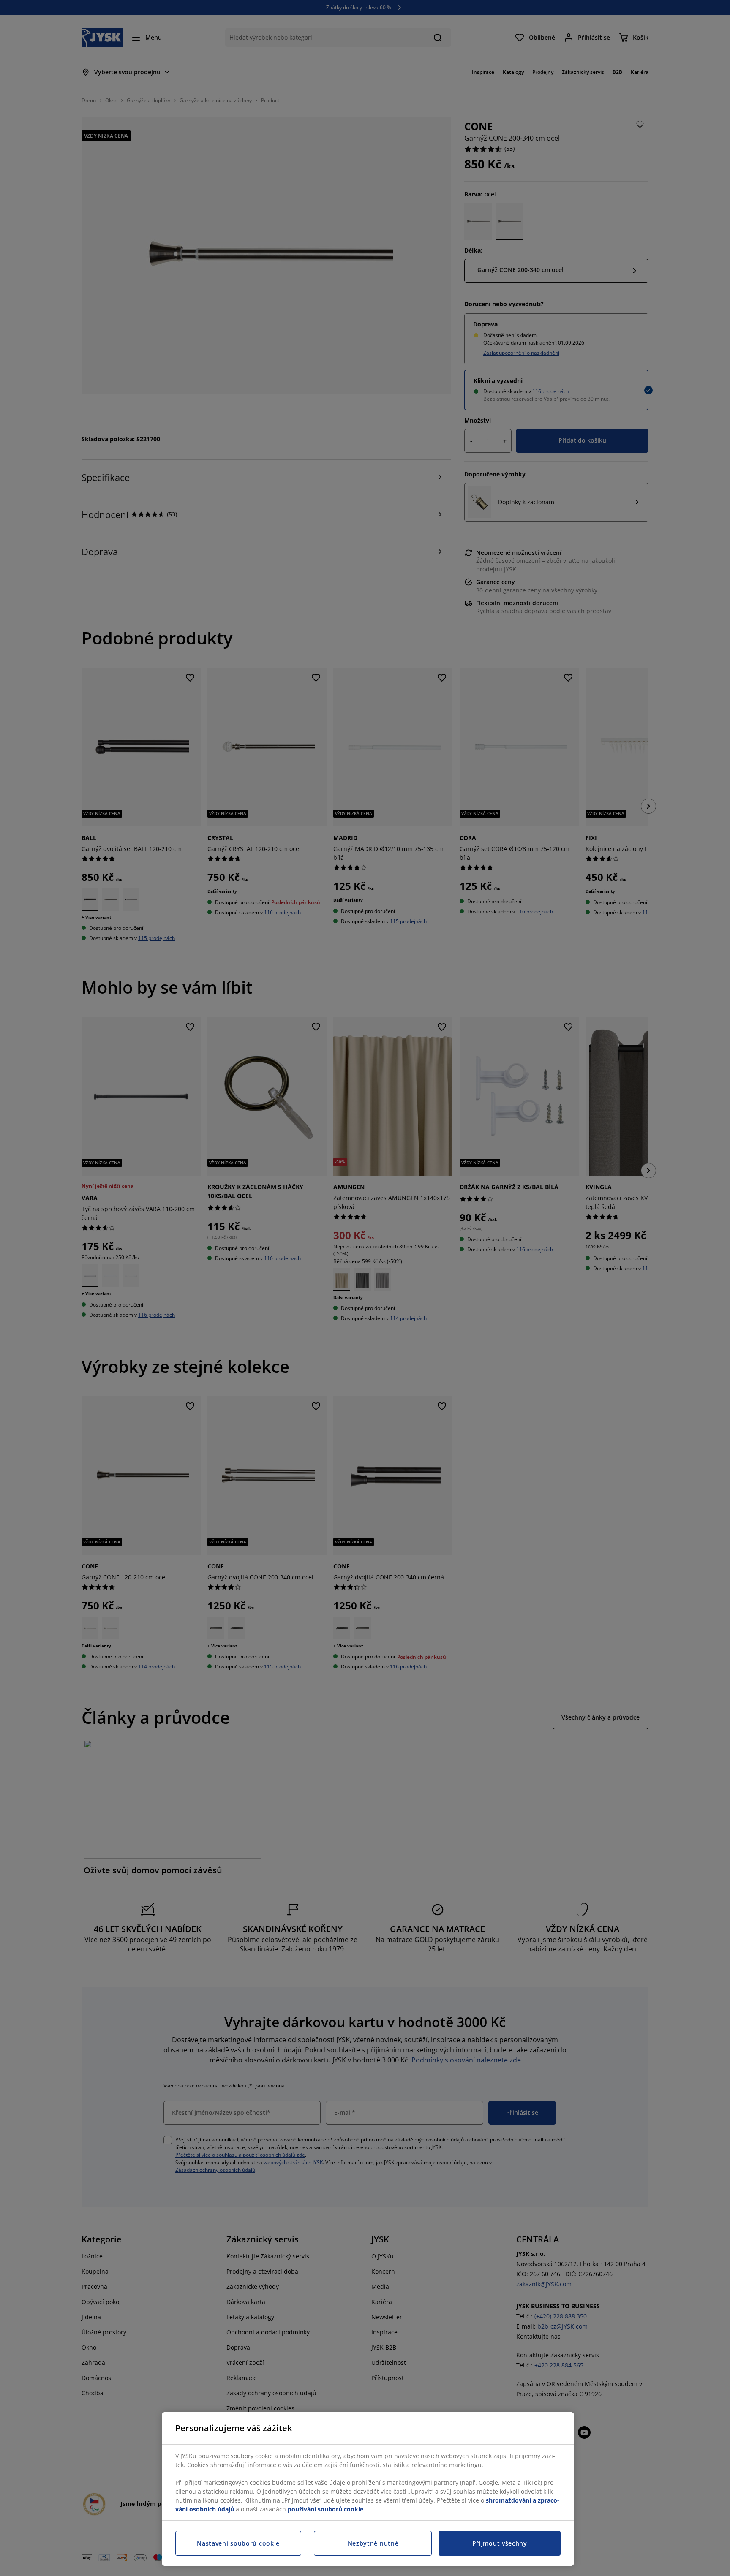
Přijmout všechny (500, 2543)
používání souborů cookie (326, 2509)
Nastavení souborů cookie (238, 2543)
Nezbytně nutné (373, 2543)
